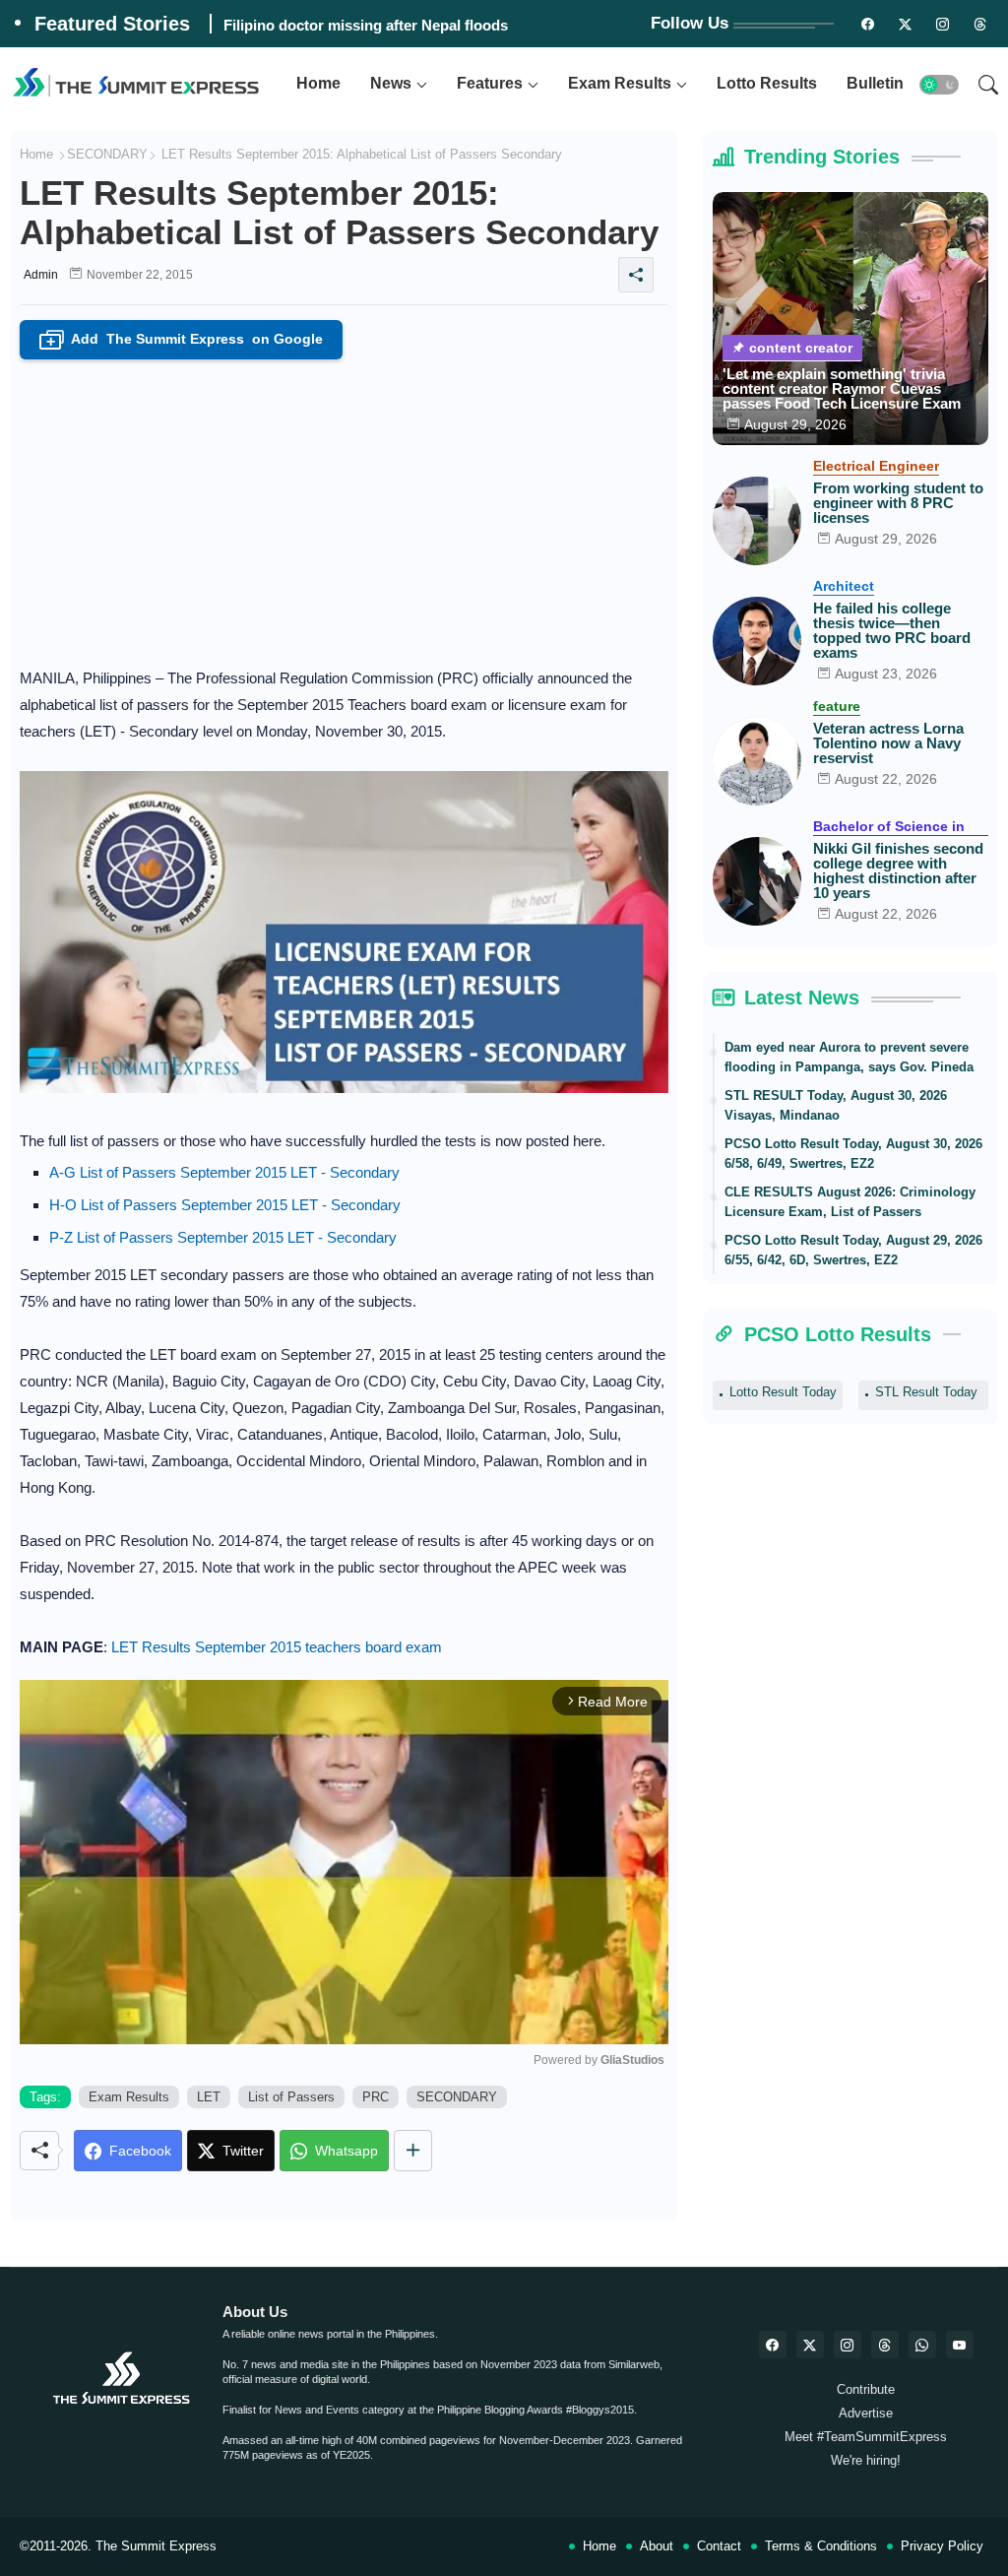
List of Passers (291, 2097)
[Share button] (413, 2151)
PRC (376, 2097)
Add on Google (185, 340)
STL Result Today (926, 1392)
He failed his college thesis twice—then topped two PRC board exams (892, 630)
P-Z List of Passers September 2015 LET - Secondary (223, 1237)
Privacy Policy (942, 2546)
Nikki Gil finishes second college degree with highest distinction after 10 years (898, 870)
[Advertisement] (344, 507)
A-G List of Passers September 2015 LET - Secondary (224, 1172)
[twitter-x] (810, 2345)
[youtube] (960, 2345)
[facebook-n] (867, 24)
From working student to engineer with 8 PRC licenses (898, 503)
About (657, 2546)
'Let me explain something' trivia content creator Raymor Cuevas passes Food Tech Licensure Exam (842, 388)
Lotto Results (767, 83)
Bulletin (875, 83)
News (391, 83)
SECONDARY (107, 154)
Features (490, 83)
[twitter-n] (905, 24)
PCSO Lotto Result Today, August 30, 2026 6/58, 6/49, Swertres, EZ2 (853, 1154)
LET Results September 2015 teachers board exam (277, 1647)
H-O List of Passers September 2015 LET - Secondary (225, 1205)
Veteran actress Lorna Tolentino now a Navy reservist (888, 743)
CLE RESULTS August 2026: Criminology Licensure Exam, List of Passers (850, 1202)
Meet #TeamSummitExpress (866, 2437)
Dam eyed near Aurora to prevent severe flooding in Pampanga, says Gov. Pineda (849, 1057)
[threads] (979, 24)
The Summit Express (156, 2546)
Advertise (866, 2413)
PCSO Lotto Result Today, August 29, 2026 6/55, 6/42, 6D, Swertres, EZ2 (853, 1250)
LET (209, 2097)
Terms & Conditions (821, 2546)
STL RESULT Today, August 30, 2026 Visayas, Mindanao (836, 1105)
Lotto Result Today (783, 1392)
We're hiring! (866, 2460)
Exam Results (620, 83)
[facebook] (773, 2345)
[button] (939, 85)
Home (318, 83)
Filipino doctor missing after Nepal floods (366, 25)
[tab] (318, 84)
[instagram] (942, 24)
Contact (719, 2546)
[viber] (922, 2345)
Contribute (866, 2389)
